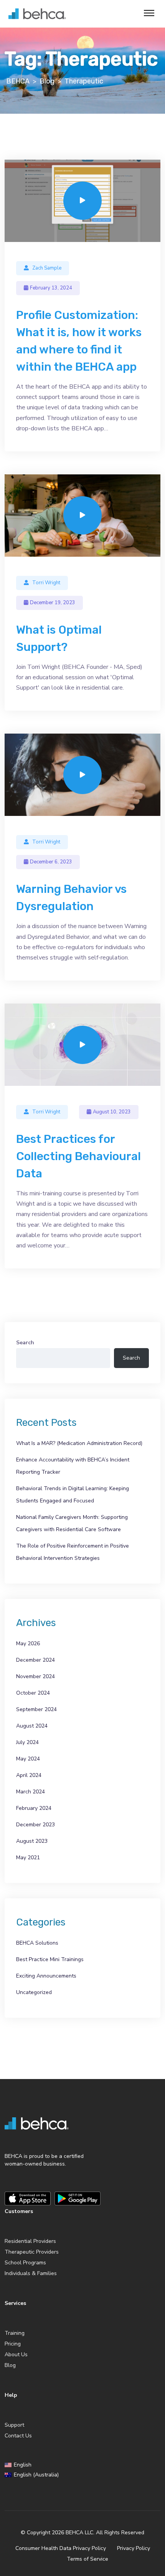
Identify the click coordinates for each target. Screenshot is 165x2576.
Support (14, 2425)
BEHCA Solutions (37, 1943)
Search (25, 1343)
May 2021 (28, 1858)
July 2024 (27, 1742)
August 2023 (32, 1841)
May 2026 (28, 1644)
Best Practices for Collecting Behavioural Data (78, 1156)
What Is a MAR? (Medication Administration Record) (79, 1443)
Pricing (13, 2344)
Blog (10, 2365)
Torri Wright (46, 583)
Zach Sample (47, 268)
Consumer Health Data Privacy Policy (61, 2548)
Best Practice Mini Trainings (50, 1959)
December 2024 (35, 1660)
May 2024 (28, 1759)
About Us (16, 2355)
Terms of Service (87, 2559)
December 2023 (35, 1825)
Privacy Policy (134, 2548)
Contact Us (18, 2436)
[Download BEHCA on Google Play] (78, 2198)
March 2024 (31, 1792)
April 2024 (29, 1775)
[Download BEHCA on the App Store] (28, 2198)
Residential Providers (30, 2241)
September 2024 (36, 1709)
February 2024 (34, 1808)
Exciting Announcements (46, 1976)
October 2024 (33, 1693)
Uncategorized (34, 1992)
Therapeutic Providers (32, 2252)
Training (15, 2333)
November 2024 (35, 1676)
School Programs (25, 2263)
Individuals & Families (31, 2273)
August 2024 (32, 1726)
